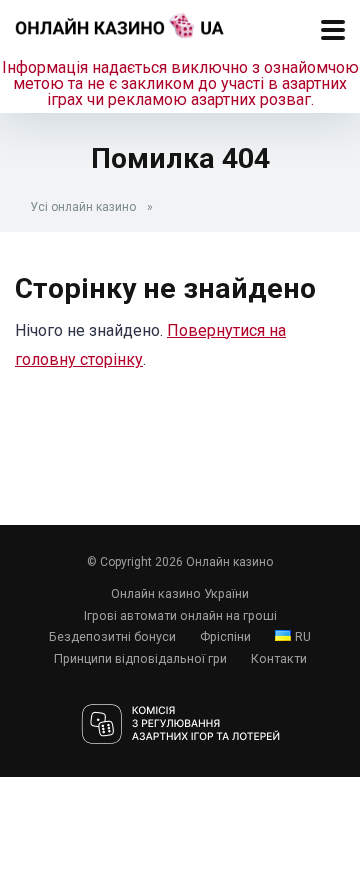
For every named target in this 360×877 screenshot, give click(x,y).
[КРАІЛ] (180, 725)
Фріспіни (225, 636)
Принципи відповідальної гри (140, 658)
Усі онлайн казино (83, 207)
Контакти (279, 658)
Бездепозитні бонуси (112, 636)
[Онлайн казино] (120, 22)
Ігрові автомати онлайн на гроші (180, 615)
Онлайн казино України (180, 593)
